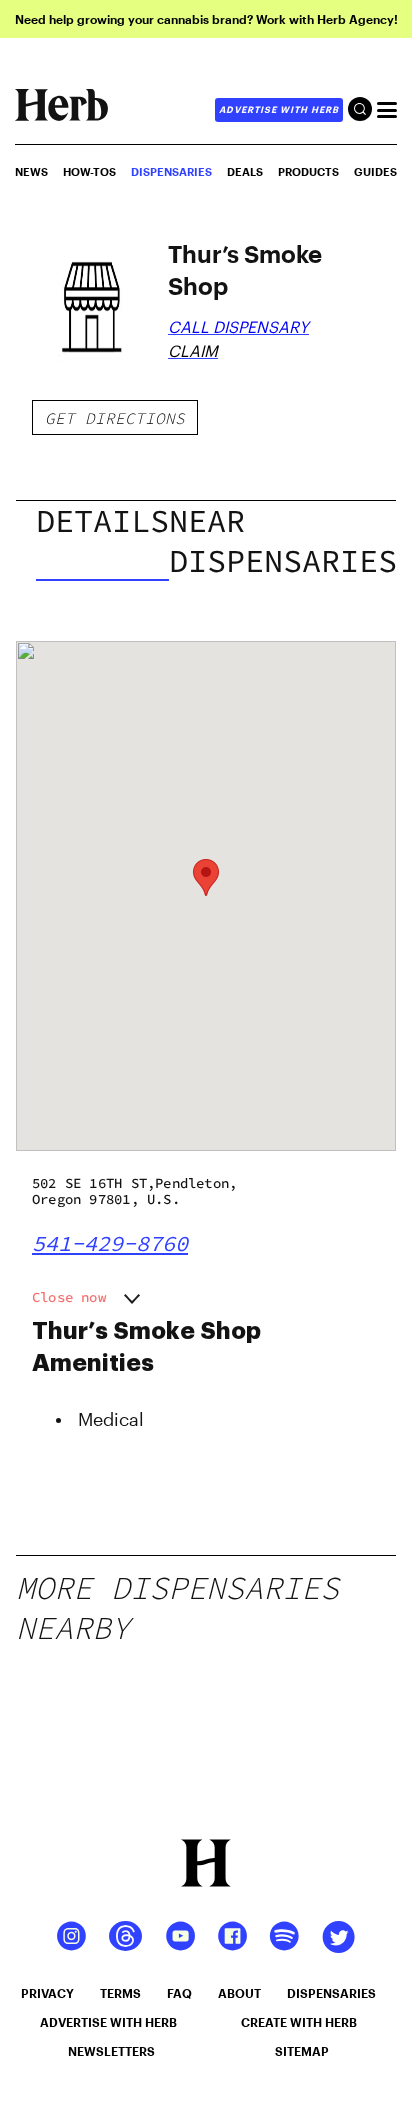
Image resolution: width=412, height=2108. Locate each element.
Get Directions (115, 418)
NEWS (31, 171)
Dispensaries (171, 171)
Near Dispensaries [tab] (283, 541)
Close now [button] (69, 1297)
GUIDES (375, 171)
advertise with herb (279, 109)
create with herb (299, 2022)
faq (179, 1993)
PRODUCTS (308, 171)
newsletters (111, 2051)
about (239, 1993)
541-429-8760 (110, 1243)
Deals (245, 171)
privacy (47, 1993)
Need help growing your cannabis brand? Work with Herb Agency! (206, 19)
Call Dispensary (238, 326)
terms (120, 1993)
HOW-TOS (89, 171)
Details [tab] (102, 521)
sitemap (302, 2051)
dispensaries (331, 1993)
